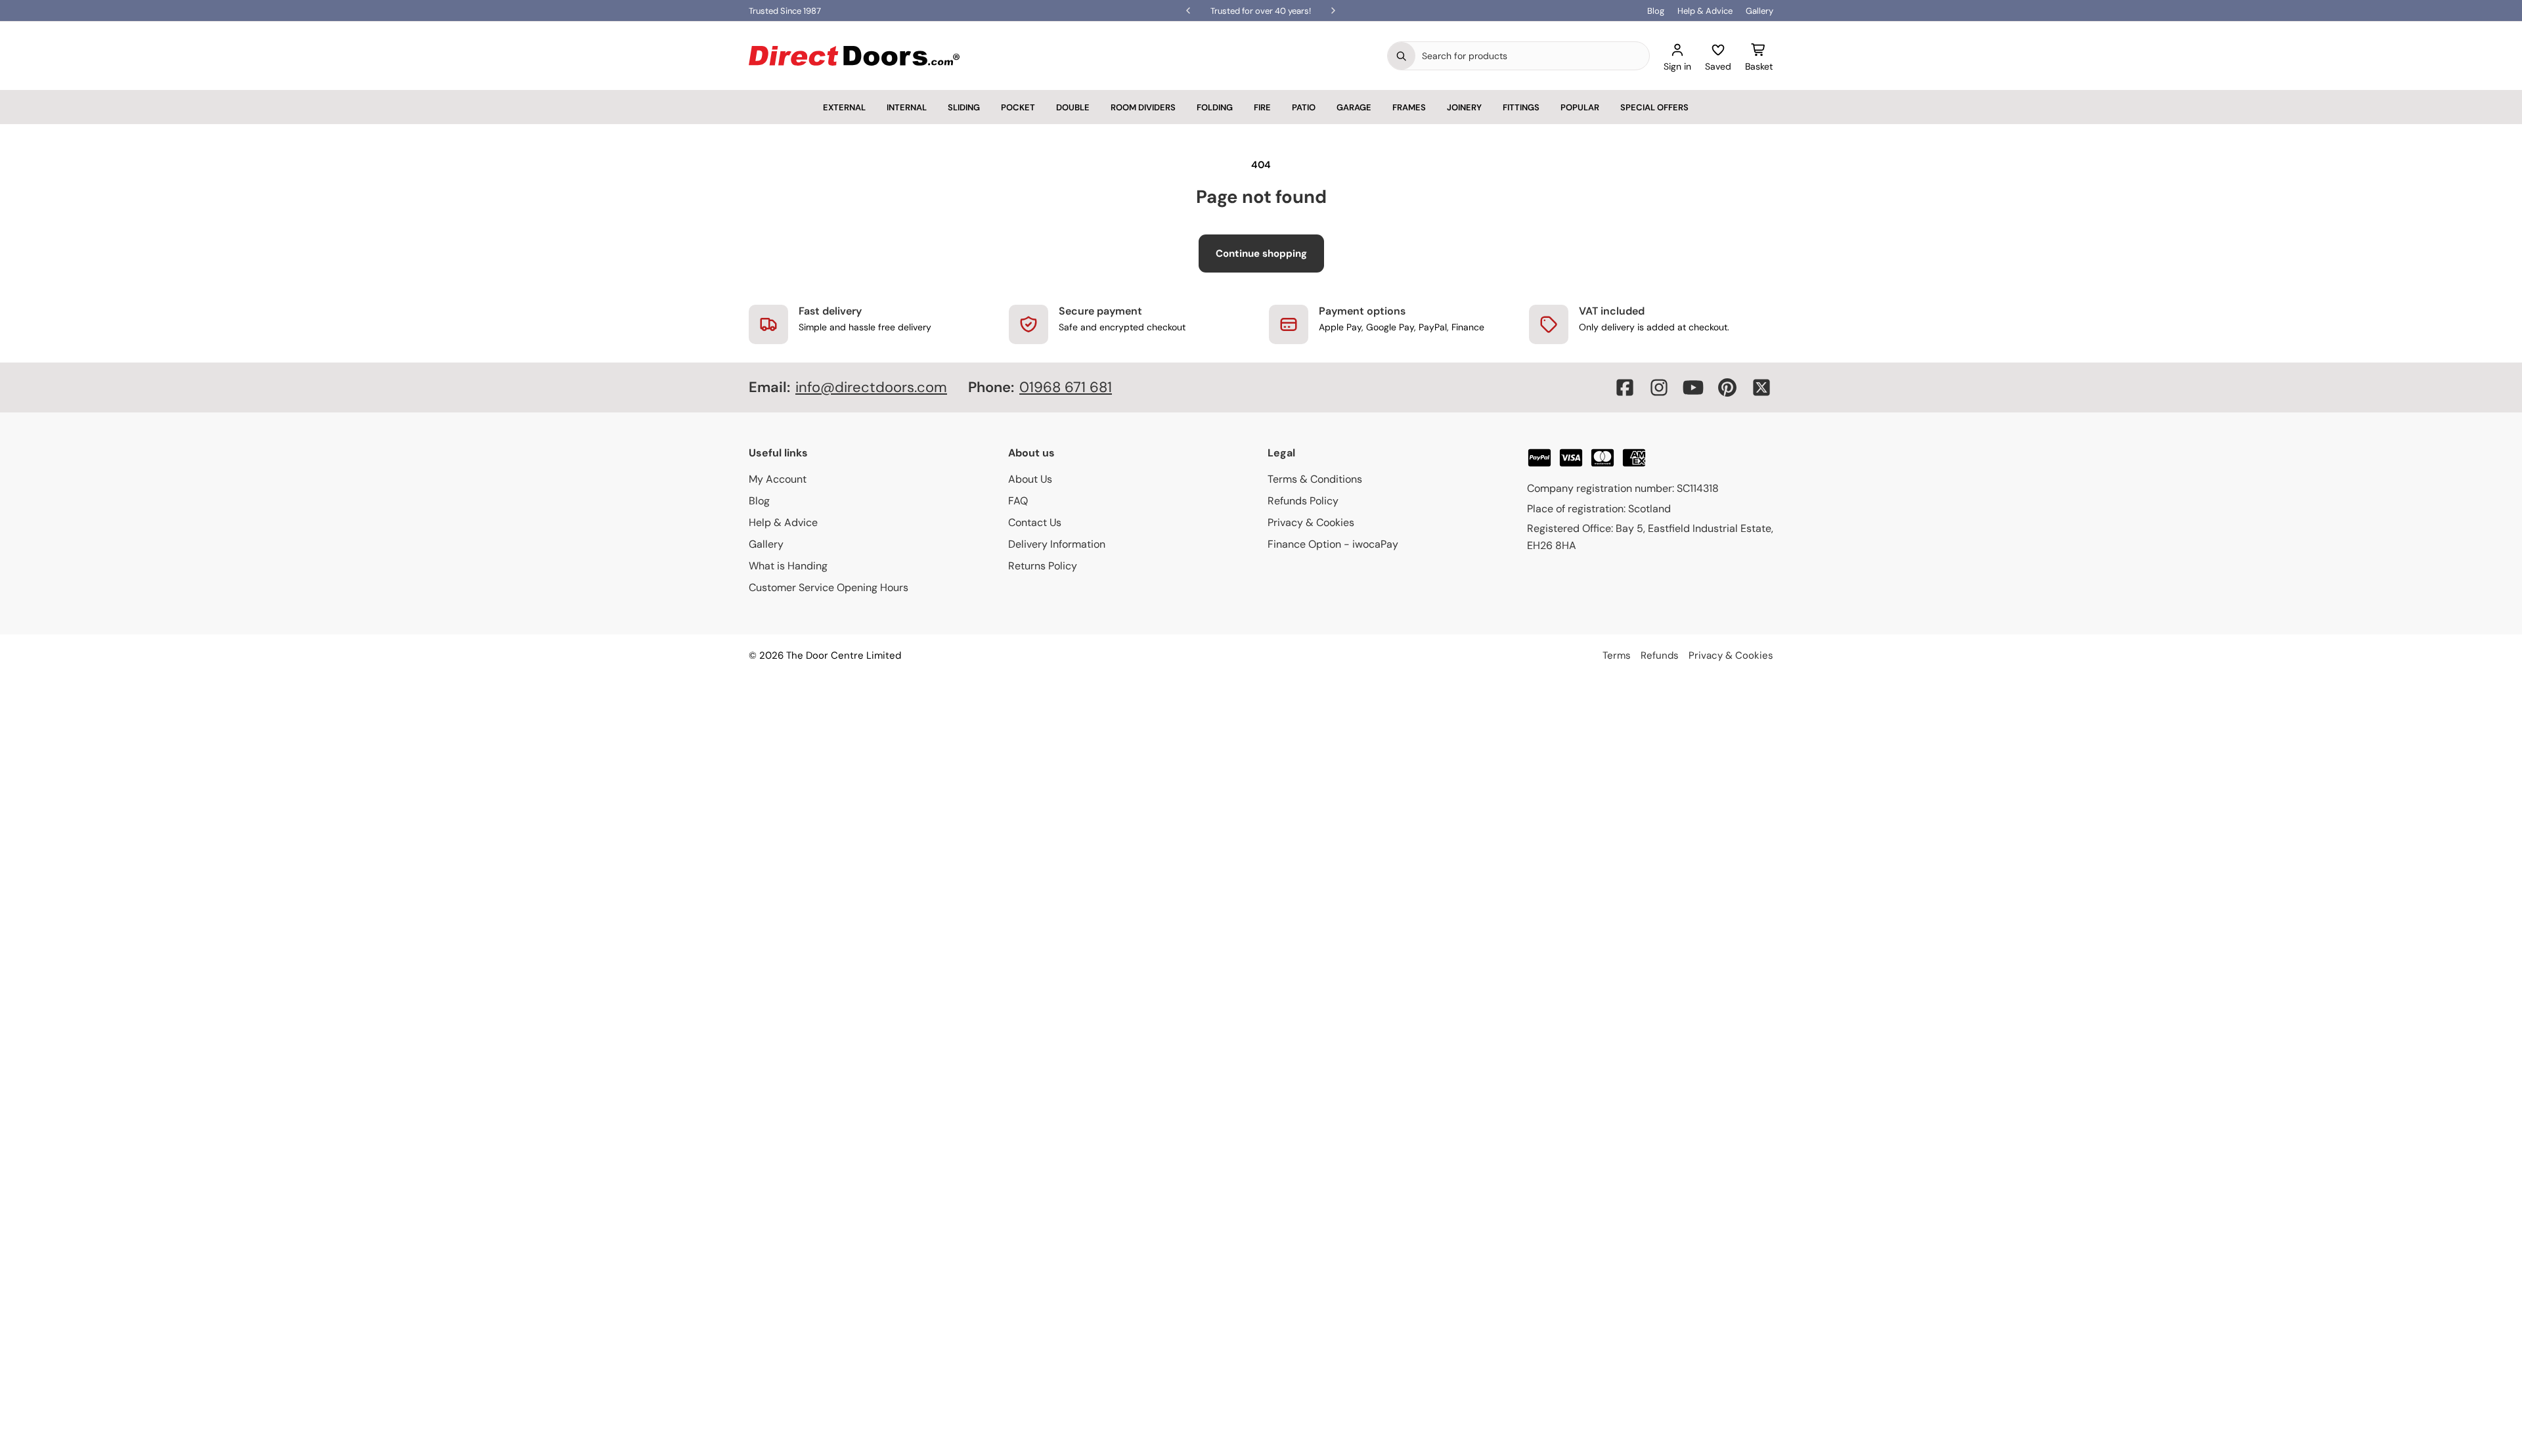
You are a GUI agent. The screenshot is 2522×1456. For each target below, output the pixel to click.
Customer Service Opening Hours (829, 587)
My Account (778, 479)
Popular (1580, 107)
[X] (1761, 387)
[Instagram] (1659, 387)
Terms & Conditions (1315, 479)
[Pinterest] (1727, 387)
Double (1073, 107)
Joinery (1464, 107)
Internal (907, 107)
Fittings (1521, 107)
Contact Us (1035, 522)
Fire (1262, 107)
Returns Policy (1043, 566)
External (844, 107)
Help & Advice (1705, 11)
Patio (1304, 107)
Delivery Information (1057, 544)
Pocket (1018, 107)
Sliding (964, 107)
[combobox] (1532, 56)
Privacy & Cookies (1311, 522)
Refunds (1660, 655)
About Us (1030, 479)
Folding (1215, 107)
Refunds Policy (1303, 501)
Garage (1354, 107)
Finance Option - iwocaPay (1333, 544)
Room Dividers (1143, 107)
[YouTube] (1693, 387)
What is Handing (788, 566)
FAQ (1018, 501)
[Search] (1402, 56)
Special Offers (1654, 107)
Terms (1617, 655)
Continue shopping (1261, 254)
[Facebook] (1625, 387)
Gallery (1759, 11)
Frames (1409, 107)
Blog (1656, 11)
